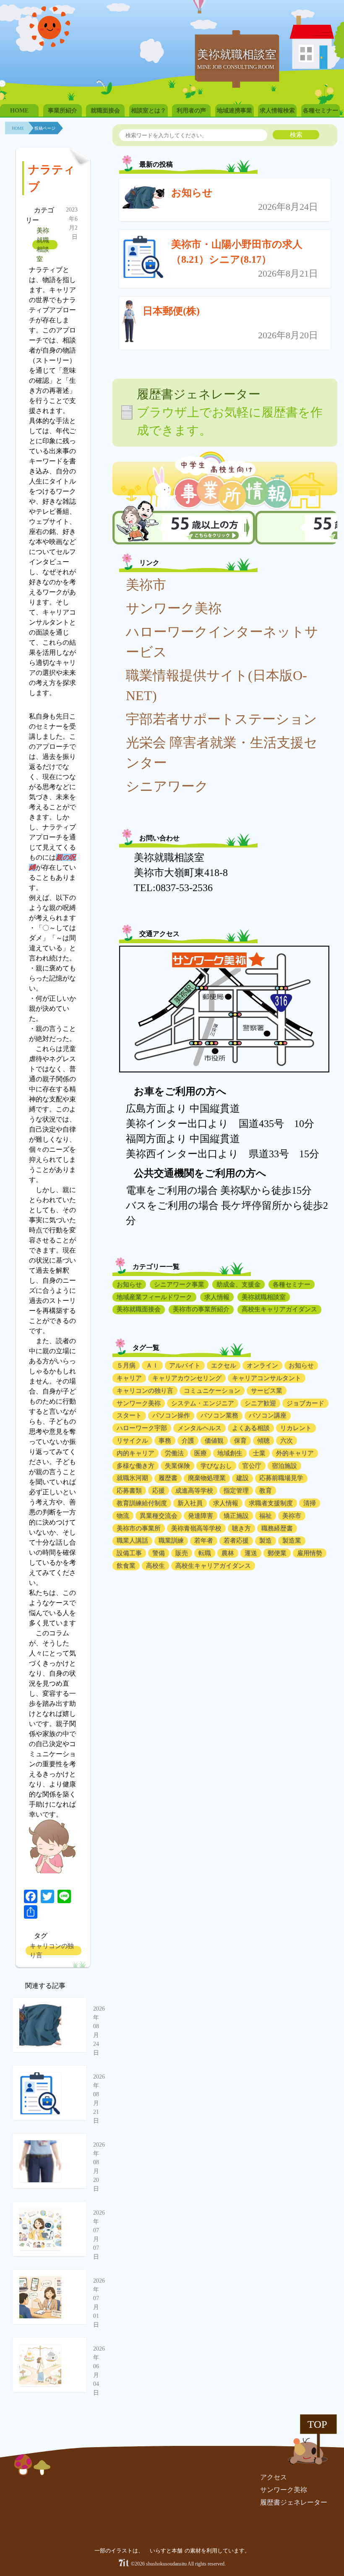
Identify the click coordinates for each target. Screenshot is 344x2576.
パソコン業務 (219, 1415)
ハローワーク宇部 (142, 1428)
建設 (242, 1478)
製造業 (292, 1540)
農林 (228, 1553)
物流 (123, 1516)
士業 (259, 1453)
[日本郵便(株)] (129, 323)
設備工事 (129, 1553)
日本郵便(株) (171, 311)
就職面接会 (105, 111)
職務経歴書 (277, 1528)
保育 (240, 1441)
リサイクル (132, 1441)
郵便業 (277, 1553)
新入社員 (190, 1503)
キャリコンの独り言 (52, 1951)
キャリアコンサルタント (267, 1378)
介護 (188, 1441)
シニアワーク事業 (179, 1284)
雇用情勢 (310, 1553)
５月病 (126, 1365)
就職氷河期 (132, 1478)
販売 (182, 1553)
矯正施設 (236, 1516)
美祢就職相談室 (43, 245)
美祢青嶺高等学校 (196, 1528)
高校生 (155, 1566)
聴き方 (241, 1528)
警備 (159, 1553)
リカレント (296, 1428)
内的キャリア (136, 1453)
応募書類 (129, 1491)
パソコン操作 (171, 1415)
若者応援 (236, 1540)
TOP (317, 2424)
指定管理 (236, 1491)
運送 (251, 1553)
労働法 (174, 1453)
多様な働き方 (136, 1466)
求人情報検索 (277, 111)
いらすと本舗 (167, 2551)
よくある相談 (251, 1428)
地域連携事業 (235, 111)
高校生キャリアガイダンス (279, 1309)
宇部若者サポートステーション (222, 719)
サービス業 (267, 1391)
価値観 (214, 1441)
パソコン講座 (268, 1415)
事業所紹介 (63, 111)
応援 (159, 1491)
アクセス (274, 2477)
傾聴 (263, 1441)
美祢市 (146, 585)
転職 (205, 1553)
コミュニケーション (212, 1391)
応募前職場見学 (281, 1478)
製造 (266, 1540)
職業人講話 (132, 1540)
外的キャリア (295, 1453)
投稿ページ (45, 128)
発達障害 (201, 1516)
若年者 (204, 1540)
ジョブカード (305, 1403)
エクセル (224, 1365)
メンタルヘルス (199, 1428)
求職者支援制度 (271, 1503)
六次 (287, 1441)
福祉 (266, 1516)
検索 (296, 135)
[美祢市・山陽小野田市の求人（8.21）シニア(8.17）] (143, 259)
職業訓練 (171, 1540)
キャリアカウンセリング (187, 1378)
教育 (266, 1491)
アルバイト (185, 1365)
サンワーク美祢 (174, 608)
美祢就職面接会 (139, 1309)
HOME (19, 111)
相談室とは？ (149, 111)
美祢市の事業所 (139, 1528)
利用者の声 (191, 111)
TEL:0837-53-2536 (173, 888)
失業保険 (177, 1466)
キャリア (129, 1378)
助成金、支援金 (238, 1284)
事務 (165, 1441)
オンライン (262, 1365)
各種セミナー (321, 111)
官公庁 (252, 1466)
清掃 (310, 1503)
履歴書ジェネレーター (294, 2502)
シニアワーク (167, 786)
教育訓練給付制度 (142, 1503)
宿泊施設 (284, 1466)
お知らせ (192, 193)
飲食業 (126, 1566)
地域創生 (230, 1453)
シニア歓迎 (260, 1403)
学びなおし (216, 1466)
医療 (201, 1453)
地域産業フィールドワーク (154, 1297)
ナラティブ (52, 178)
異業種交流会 (159, 1516)
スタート (129, 1415)
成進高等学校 (194, 1491)
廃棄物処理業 (207, 1478)
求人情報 (217, 1297)
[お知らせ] (143, 200)
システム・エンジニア (203, 1403)
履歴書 (168, 1478)
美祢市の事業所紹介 (201, 1309)
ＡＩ (152, 1365)
